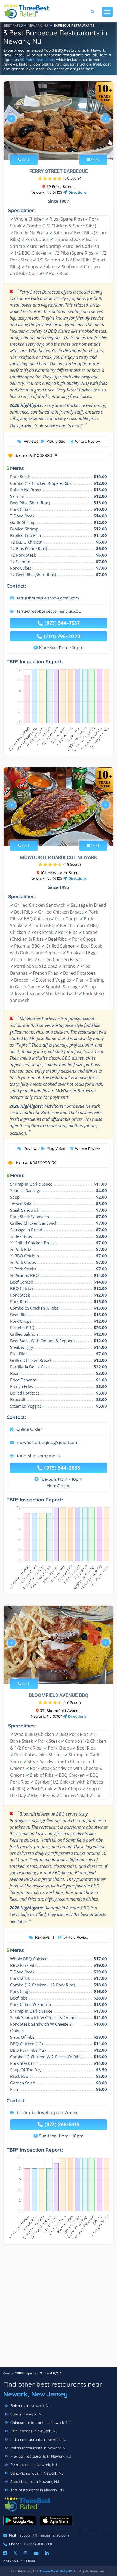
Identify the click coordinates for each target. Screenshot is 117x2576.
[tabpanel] (59, 121)
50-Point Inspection (37, 60)
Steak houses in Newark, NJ (34, 2482)
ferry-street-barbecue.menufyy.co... (49, 611)
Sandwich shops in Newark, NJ (36, 2473)
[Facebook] (5, 2553)
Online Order (29, 1429)
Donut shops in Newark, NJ (33, 2431)
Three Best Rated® (56, 2571)
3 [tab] (58, 147)
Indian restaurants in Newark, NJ (38, 2439)
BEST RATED (13, 25)
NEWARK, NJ (38, 25)
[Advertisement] (59, 2309)
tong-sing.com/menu (39, 1456)
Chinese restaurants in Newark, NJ (40, 2423)
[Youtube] (36, 2553)
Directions (77, 192)
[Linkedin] (47, 2553)
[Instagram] (26, 2553)
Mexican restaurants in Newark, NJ (40, 2456)
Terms (30, 2561)
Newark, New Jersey (36, 2394)
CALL (25, 160)
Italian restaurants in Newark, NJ (38, 2448)
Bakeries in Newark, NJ (30, 2406)
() (72, 178)
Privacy (11, 2561)
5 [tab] (67, 147)
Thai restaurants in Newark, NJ (37, 2490)
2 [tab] (54, 147)
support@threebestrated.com (44, 2535)
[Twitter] (15, 2553)
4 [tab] (62, 147)
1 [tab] (49, 147)
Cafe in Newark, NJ (26, 2414)
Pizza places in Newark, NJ (33, 2465)
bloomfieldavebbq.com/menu (48, 2112)
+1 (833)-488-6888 (38, 2544)
